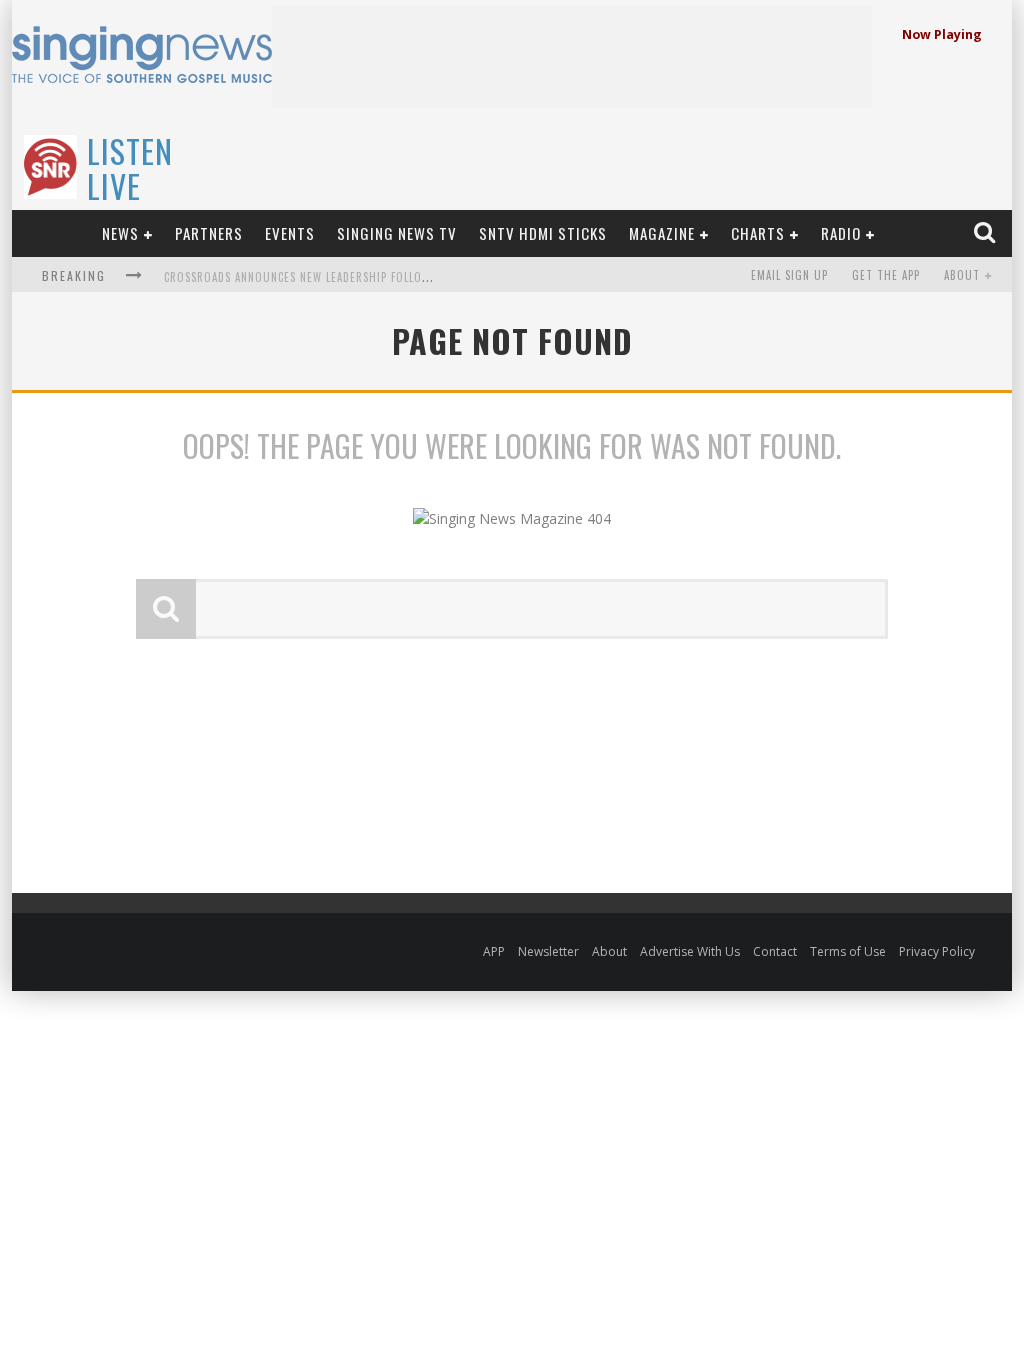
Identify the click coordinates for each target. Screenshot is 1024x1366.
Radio (841, 233)
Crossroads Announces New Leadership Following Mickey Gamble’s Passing (379, 277)
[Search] (986, 233)
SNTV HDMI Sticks (543, 233)
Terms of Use (848, 951)
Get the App (886, 275)
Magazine (662, 233)
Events (290, 233)
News (120, 233)
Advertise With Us (690, 951)
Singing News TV (397, 233)
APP (494, 951)
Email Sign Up (789, 275)
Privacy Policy (937, 951)
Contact (775, 951)
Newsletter (548, 951)
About (962, 275)
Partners (209, 233)
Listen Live (130, 168)
